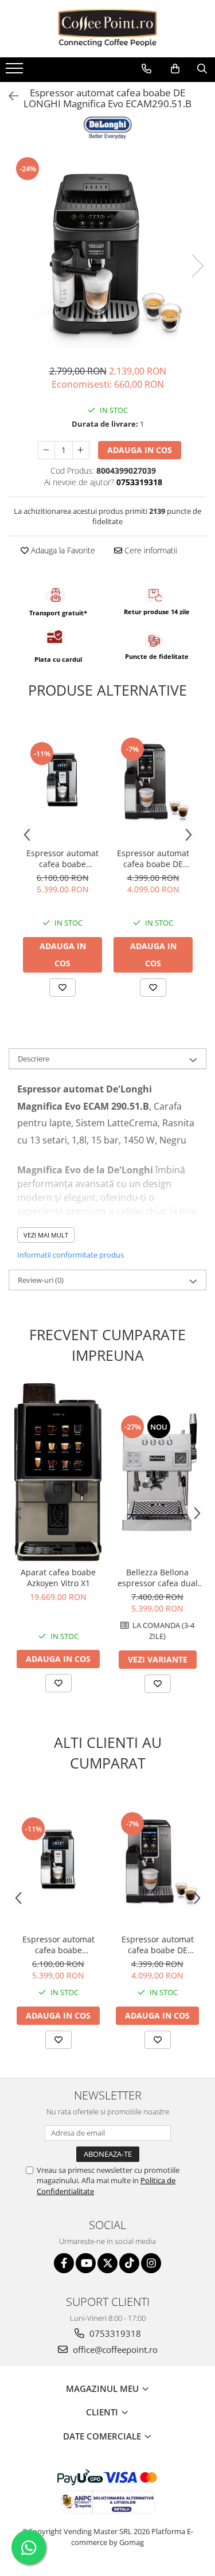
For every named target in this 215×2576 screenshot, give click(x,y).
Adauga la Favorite (62, 550)
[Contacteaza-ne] (146, 69)
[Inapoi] (9, 96)
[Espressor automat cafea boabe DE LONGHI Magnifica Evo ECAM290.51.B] (107, 254)
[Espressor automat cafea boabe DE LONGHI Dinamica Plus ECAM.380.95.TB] (153, 780)
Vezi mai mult (46, 1235)
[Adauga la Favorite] (62, 988)
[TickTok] (129, 2263)
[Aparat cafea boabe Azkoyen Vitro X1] (58, 1472)
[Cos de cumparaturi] (175, 69)
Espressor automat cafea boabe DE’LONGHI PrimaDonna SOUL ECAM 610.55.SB (62, 858)
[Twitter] (107, 2263)
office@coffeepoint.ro (114, 2349)
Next (197, 266)
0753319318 (114, 2333)
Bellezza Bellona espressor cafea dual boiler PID (158, 1578)
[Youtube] (86, 2263)
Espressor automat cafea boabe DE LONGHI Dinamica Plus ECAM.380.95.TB (153, 858)
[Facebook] (64, 2263)
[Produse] (16, 72)
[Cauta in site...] (202, 69)
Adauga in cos (140, 450)
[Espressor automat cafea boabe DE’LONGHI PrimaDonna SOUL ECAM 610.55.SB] (62, 780)
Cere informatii (150, 550)
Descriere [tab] (34, 1059)
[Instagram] (151, 2263)
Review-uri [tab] (41, 1280)
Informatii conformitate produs (71, 1255)
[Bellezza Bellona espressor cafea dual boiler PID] (157, 1472)
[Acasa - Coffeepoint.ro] (108, 29)
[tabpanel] (107, 254)
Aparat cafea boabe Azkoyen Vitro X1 (58, 1578)
